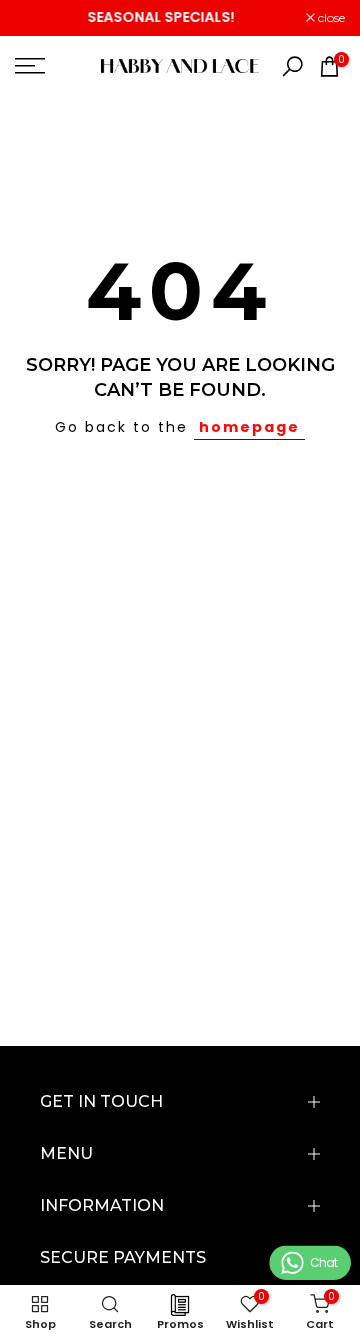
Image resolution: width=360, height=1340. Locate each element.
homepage (249, 427)
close (330, 18)
